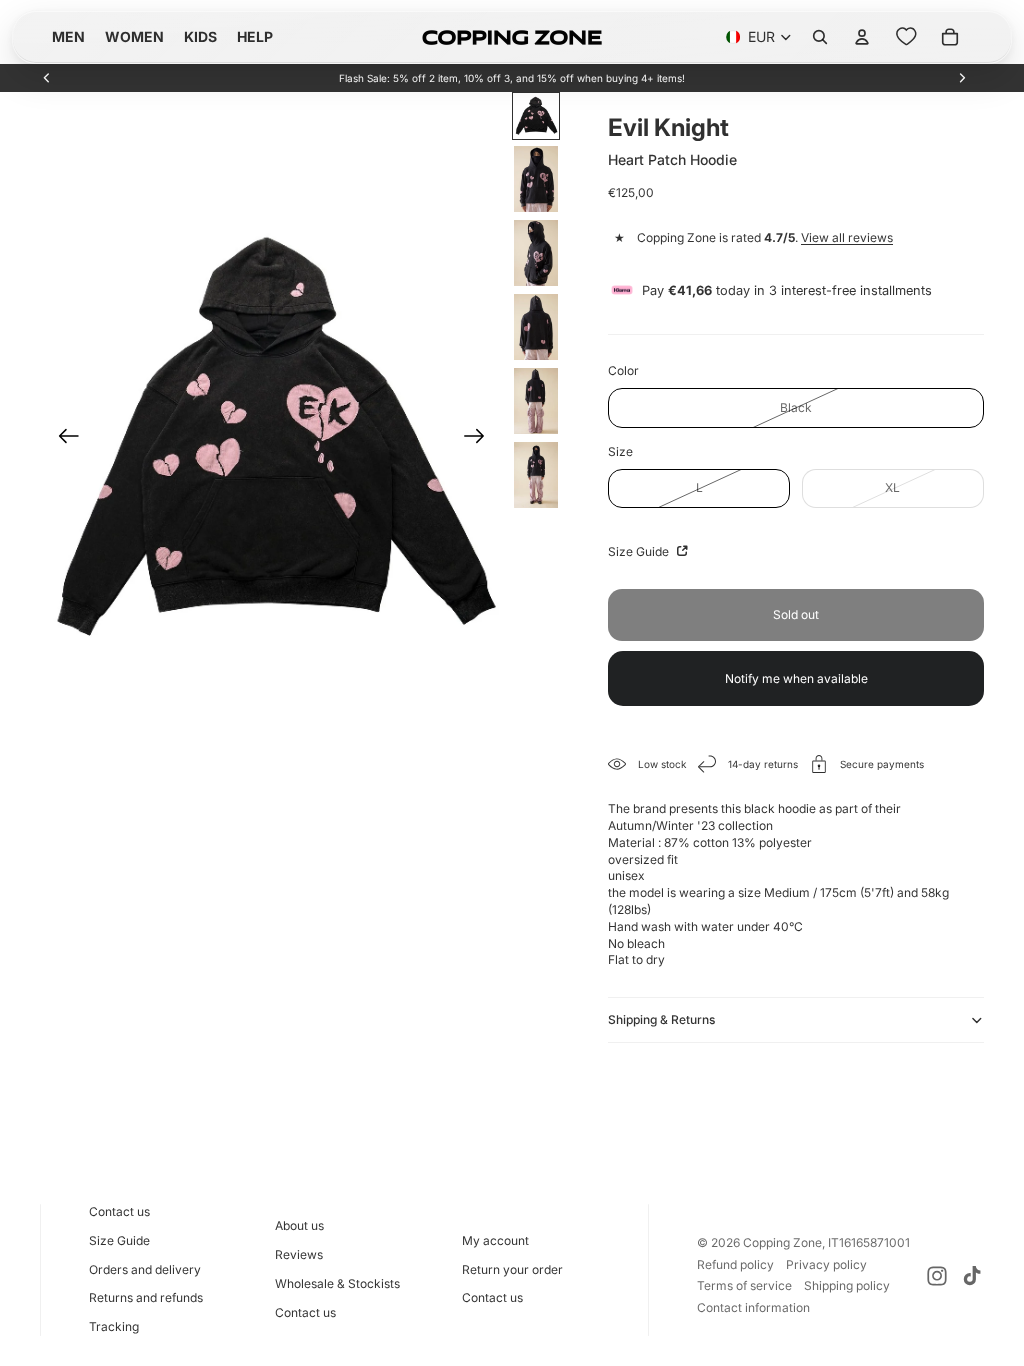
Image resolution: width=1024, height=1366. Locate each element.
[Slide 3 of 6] (536, 253)
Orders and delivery (145, 1269)
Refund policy (735, 1264)
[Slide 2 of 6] (536, 179)
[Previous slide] (47, 78)
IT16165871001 (869, 1242)
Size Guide (640, 551)
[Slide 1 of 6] (536, 116)
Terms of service (744, 1285)
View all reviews (847, 237)
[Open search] (820, 37)
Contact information (753, 1307)
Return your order (512, 1269)
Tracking (114, 1326)
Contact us (119, 1211)
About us (299, 1225)
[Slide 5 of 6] (536, 401)
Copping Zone (782, 1242)
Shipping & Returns (661, 1019)
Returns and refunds (146, 1297)
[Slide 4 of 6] (536, 327)
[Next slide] (962, 78)
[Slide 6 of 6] (536, 475)
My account (495, 1240)
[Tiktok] (972, 1276)
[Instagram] (937, 1276)
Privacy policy (826, 1264)
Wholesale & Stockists (337, 1283)
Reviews (299, 1254)
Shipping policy (847, 1285)
